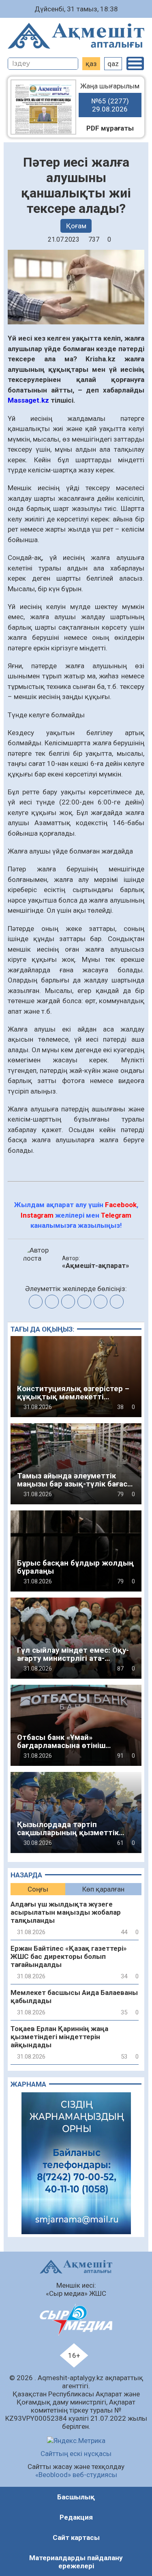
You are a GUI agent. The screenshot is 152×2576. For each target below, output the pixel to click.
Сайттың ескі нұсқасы (76, 2454)
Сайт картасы (76, 2537)
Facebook (121, 1205)
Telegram (116, 1215)
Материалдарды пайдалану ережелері (76, 2562)
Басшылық (76, 2497)
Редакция (76, 2517)
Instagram (37, 1215)
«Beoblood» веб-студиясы (76, 2475)
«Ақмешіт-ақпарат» (96, 1265)
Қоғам (76, 226)
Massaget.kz (29, 400)
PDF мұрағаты (110, 128)
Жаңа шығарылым (110, 98)
